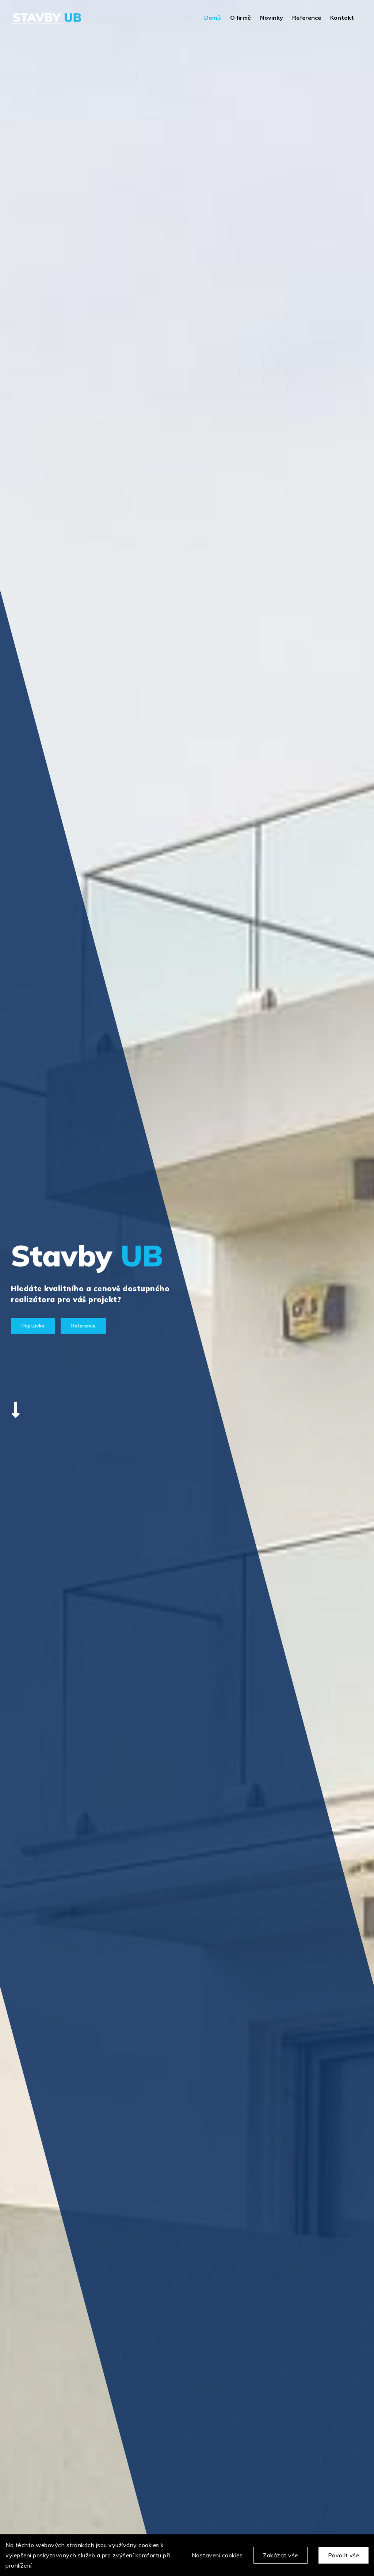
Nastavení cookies (217, 2555)
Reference (83, 1326)
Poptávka (33, 1326)
